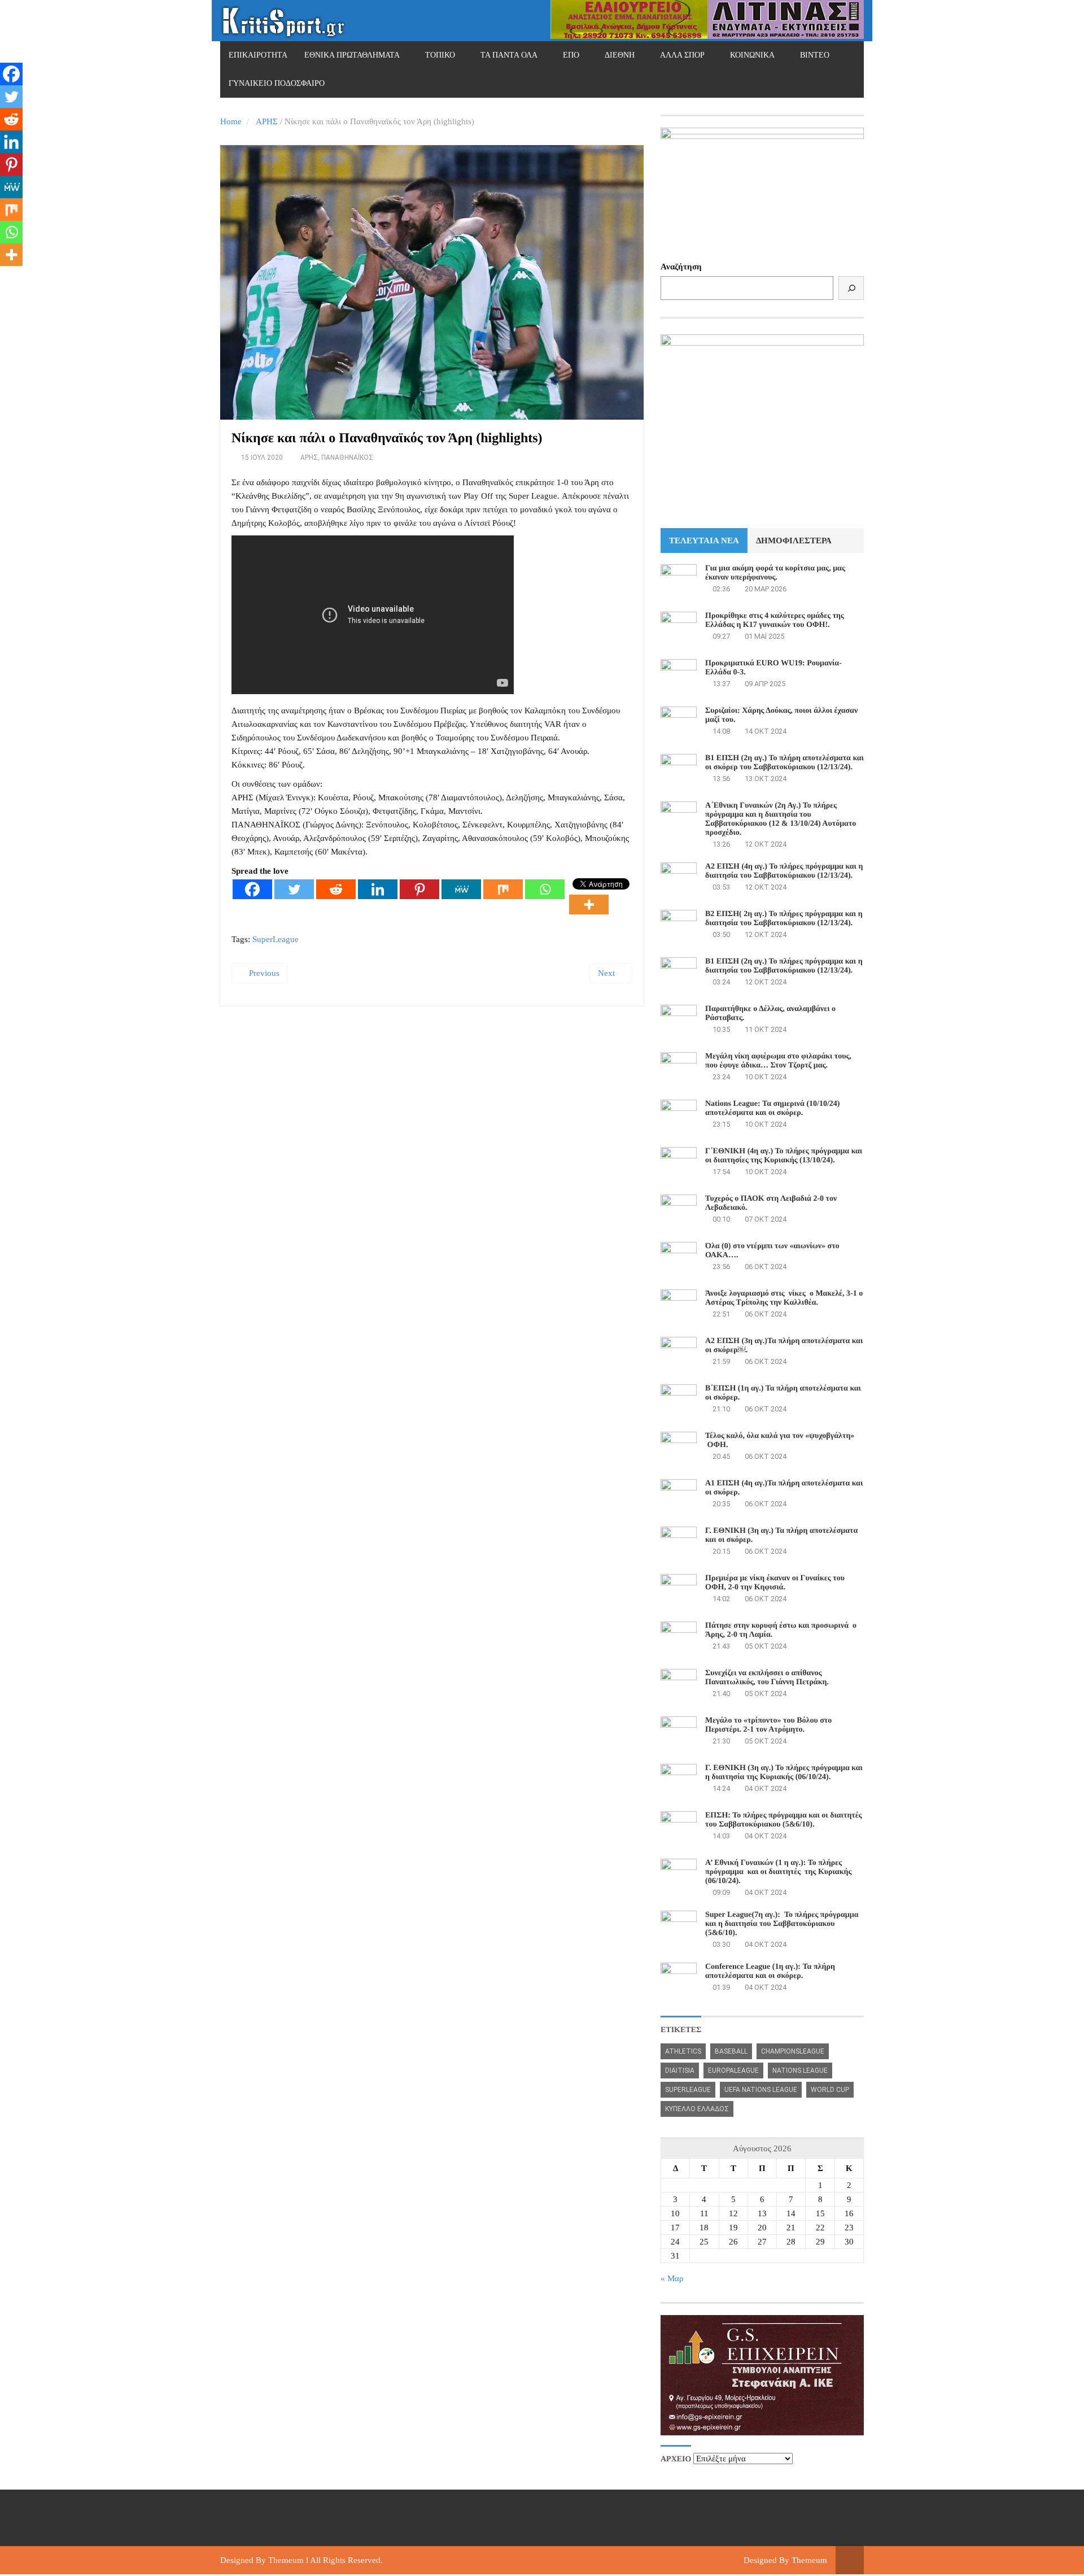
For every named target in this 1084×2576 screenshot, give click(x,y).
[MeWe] (461, 889)
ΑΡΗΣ (267, 121)
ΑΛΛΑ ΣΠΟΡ (682, 55)
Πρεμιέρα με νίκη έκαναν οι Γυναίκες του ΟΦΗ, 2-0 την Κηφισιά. (775, 1583)
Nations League (800, 2071)
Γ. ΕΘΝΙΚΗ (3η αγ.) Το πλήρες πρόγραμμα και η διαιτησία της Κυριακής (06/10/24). (784, 1773)
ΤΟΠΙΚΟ (440, 55)
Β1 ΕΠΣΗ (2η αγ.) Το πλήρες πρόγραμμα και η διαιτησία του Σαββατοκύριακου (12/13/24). (784, 966)
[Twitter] (294, 889)
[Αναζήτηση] (851, 288)
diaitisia (680, 2071)
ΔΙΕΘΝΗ (620, 55)
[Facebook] (252, 889)
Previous (263, 973)
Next (607, 973)
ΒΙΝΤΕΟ (815, 55)
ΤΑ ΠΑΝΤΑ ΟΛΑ (509, 55)
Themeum (286, 2560)
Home (231, 121)
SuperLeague (276, 939)
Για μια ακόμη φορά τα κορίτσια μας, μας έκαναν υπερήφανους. (775, 573)
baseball (731, 2051)
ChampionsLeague (793, 2051)
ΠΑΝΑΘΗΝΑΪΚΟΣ (347, 457)
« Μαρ (672, 2278)
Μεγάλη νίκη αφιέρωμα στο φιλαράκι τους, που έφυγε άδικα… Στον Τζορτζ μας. (778, 1061)
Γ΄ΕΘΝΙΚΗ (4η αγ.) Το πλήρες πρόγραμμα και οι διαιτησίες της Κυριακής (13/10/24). (784, 1156)
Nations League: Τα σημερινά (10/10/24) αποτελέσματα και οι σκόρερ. (772, 1108)
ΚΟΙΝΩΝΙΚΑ (752, 55)
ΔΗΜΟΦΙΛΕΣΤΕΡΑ (794, 541)
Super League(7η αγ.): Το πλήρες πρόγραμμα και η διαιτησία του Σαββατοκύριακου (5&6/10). (782, 1924)
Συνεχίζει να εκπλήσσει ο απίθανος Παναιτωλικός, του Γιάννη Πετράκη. (767, 1678)
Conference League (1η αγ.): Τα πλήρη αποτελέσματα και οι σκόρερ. (770, 1971)
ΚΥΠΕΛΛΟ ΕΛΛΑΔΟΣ (697, 2109)
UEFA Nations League (761, 2090)
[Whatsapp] (545, 889)
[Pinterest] (419, 889)
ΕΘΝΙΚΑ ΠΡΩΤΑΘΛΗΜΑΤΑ (352, 55)
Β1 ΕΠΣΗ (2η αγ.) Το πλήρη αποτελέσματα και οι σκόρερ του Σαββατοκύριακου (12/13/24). (784, 763)
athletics (683, 2051)
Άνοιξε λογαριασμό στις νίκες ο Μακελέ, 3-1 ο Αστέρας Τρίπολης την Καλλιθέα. (784, 1298)
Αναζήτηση (681, 267)
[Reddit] (336, 889)
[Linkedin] (378, 889)
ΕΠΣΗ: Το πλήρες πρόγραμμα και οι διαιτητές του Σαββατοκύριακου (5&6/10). (784, 1820)
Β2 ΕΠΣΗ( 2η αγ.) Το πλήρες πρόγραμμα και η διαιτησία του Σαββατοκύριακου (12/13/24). (784, 919)
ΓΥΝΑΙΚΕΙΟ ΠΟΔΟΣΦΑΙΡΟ (277, 83)
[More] (589, 905)
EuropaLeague (733, 2071)
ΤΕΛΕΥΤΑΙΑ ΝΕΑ (704, 541)
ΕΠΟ (571, 55)
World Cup (830, 2090)
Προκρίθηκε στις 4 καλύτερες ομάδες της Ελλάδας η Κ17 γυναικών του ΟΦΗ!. (775, 620)
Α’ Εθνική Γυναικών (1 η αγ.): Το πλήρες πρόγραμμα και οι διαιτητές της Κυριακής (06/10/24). (778, 1872)
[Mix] (503, 889)
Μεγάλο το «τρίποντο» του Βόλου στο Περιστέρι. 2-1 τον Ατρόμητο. (768, 1725)
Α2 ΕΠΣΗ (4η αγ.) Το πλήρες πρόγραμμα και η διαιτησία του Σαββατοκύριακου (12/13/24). (784, 871)
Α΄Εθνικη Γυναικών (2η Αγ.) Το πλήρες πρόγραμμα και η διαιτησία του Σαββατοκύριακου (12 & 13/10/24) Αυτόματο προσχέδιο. (781, 819)
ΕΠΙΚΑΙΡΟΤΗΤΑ (258, 55)
